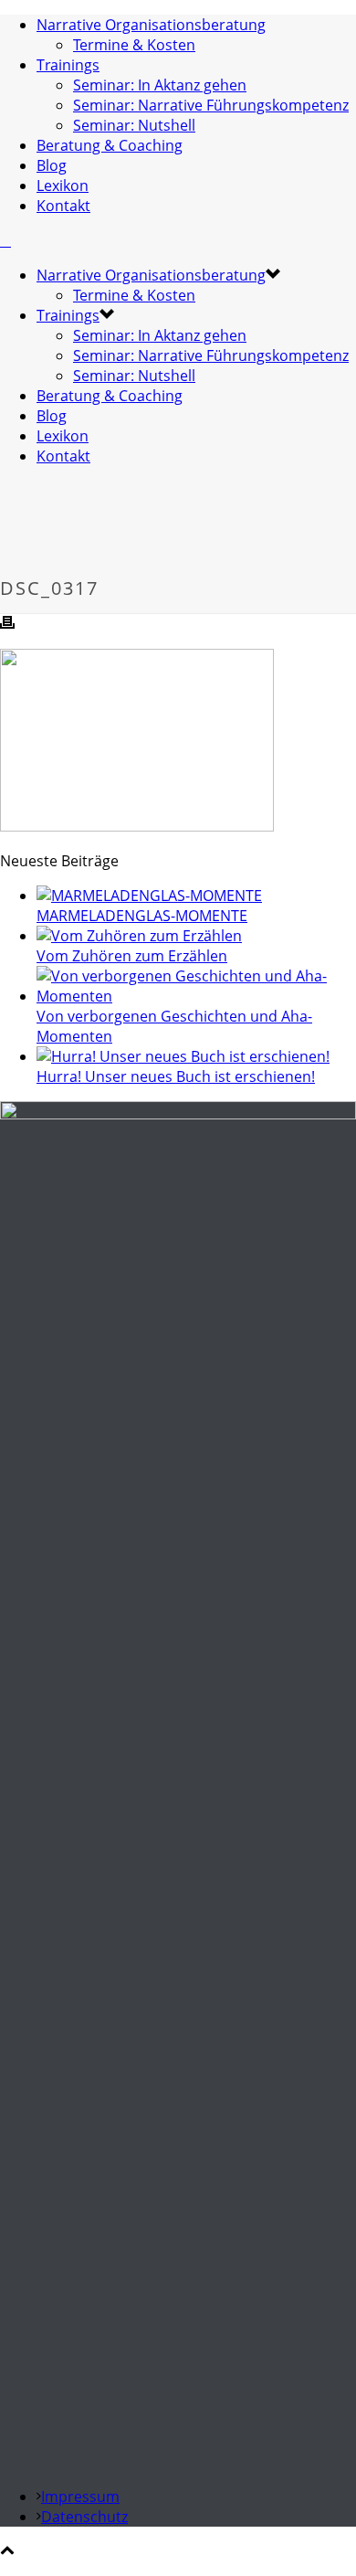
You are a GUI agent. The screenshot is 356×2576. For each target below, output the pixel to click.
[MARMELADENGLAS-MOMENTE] (149, 896)
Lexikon (63, 186)
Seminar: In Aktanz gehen (160, 85)
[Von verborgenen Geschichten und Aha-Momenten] (196, 996)
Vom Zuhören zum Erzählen (132, 956)
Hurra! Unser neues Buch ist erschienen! (176, 1076)
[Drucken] (7, 624)
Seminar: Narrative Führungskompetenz (211, 105)
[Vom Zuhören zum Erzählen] (139, 936)
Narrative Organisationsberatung (151, 25)
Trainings (68, 65)
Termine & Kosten (134, 45)
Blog (52, 165)
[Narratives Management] (5, 240)
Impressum (80, 2496)
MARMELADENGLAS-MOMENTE (142, 916)
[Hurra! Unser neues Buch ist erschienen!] (183, 1056)
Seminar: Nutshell (134, 125)
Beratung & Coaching (110, 145)
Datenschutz (84, 2517)
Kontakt (63, 206)
